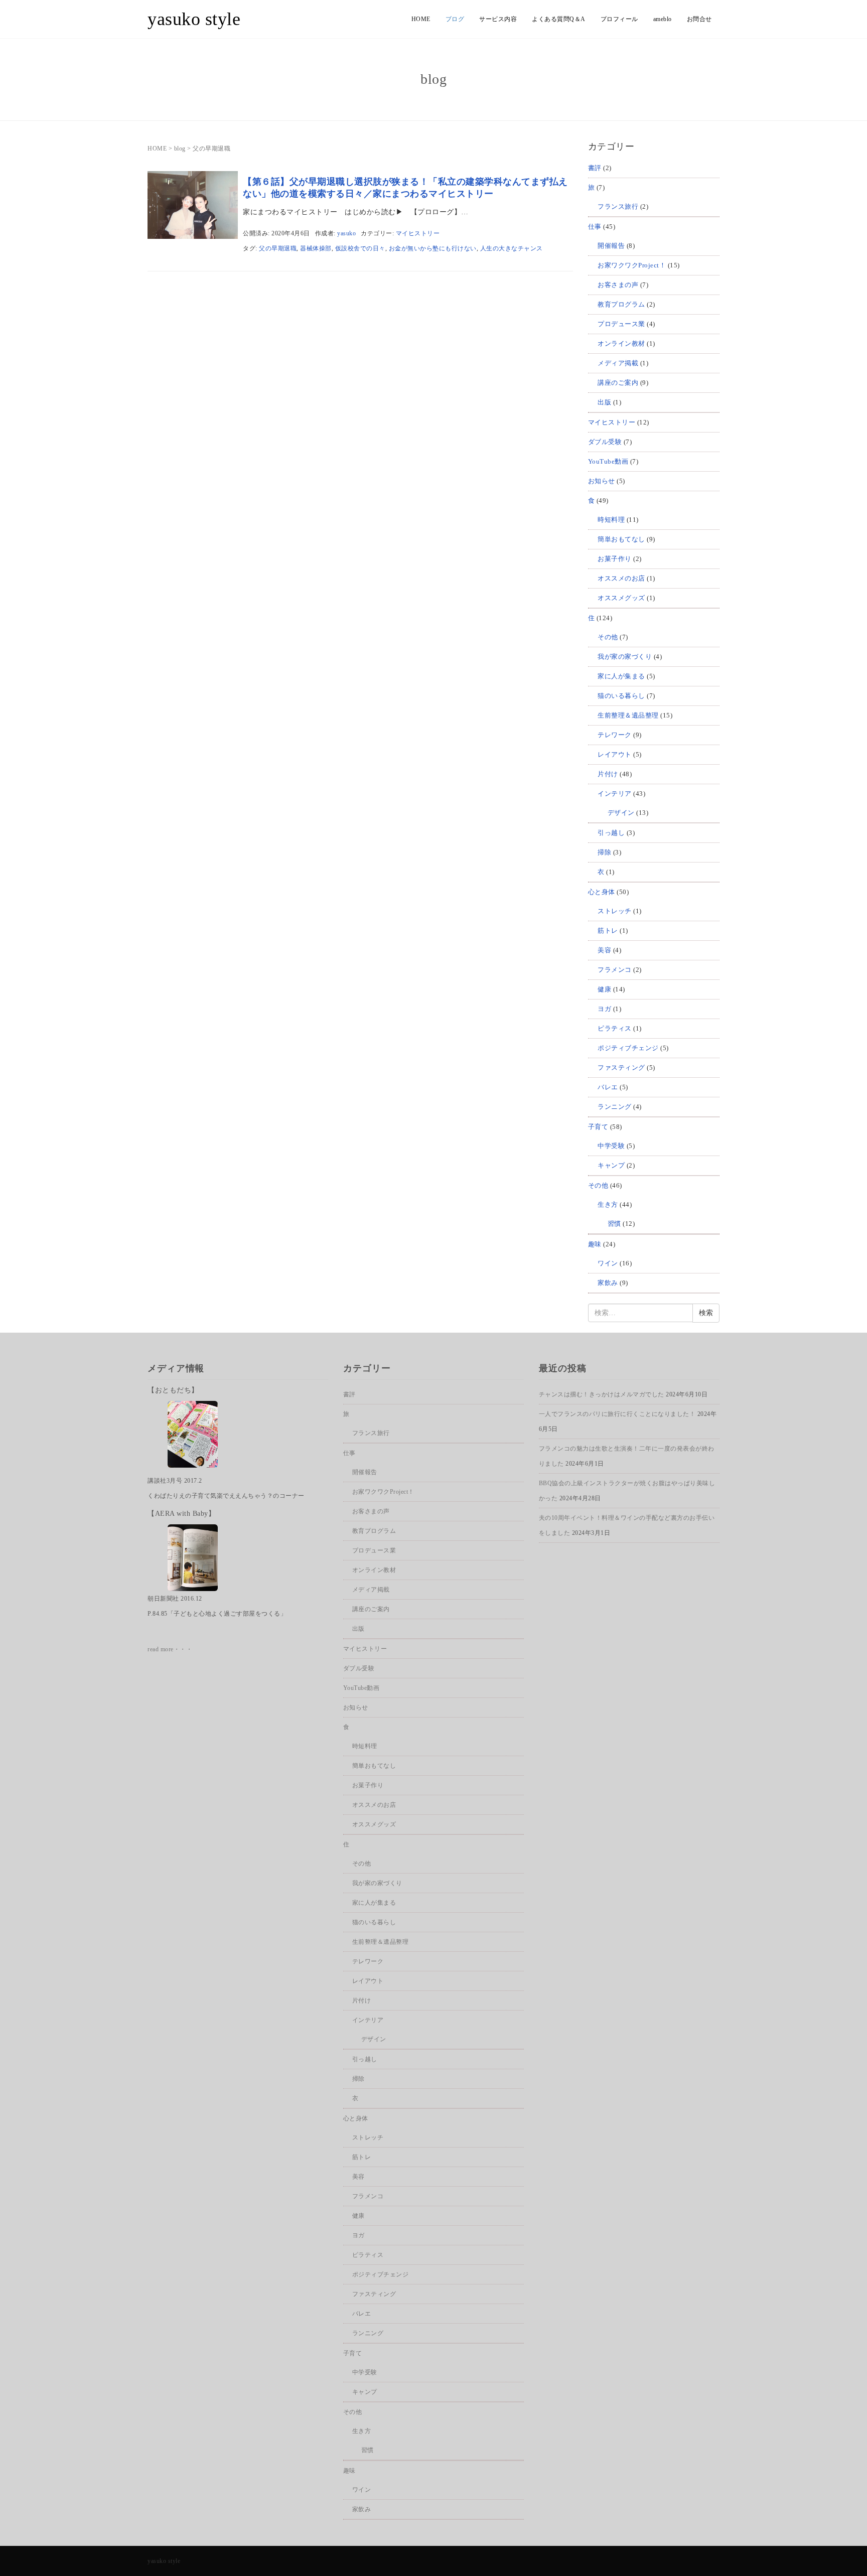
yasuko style (194, 19)
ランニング (615, 1107)
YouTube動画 (608, 461)
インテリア (615, 794)
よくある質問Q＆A (559, 19)
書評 (595, 168)
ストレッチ (615, 911)
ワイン (608, 1263)
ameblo (663, 19)
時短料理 (611, 520)
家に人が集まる (621, 676)
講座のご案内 (618, 383)
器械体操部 (316, 248)
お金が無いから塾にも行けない (433, 248)
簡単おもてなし (621, 539)
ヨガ (604, 1009)
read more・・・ (170, 1649)
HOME (421, 19)
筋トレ (608, 931)
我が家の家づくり (625, 657)
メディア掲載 (618, 363)
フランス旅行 (618, 206)
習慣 (614, 1224)
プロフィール (619, 19)
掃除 (604, 852)
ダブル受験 (605, 442)
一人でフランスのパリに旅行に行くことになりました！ (617, 1414)
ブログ (455, 19)
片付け (608, 774)
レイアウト (615, 754)
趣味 (595, 1244)
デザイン (621, 813)
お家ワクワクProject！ (632, 265)
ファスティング (621, 1067)
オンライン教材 (621, 343)
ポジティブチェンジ (628, 1048)
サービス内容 (498, 19)
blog (180, 149)
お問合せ (699, 19)
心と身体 (602, 892)
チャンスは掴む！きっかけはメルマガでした (602, 1394)
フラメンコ (615, 970)
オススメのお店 (621, 578)
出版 (604, 402)
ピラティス (615, 1028)
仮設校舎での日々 (360, 248)
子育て (598, 1127)
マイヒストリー (418, 233)
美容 (604, 950)
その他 (608, 637)
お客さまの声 (618, 285)
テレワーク (615, 735)
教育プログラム (621, 304)
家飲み (608, 1283)
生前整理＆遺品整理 (628, 715)
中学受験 (611, 1146)
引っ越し (611, 833)
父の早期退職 (278, 248)
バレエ (608, 1087)
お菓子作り (615, 559)
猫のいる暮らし (621, 696)
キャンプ (611, 1165)
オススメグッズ (621, 598)
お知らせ (602, 481)
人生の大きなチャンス (512, 248)
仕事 (595, 227)
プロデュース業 (621, 324)
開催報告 (611, 246)
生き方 (608, 1204)
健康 (604, 989)
